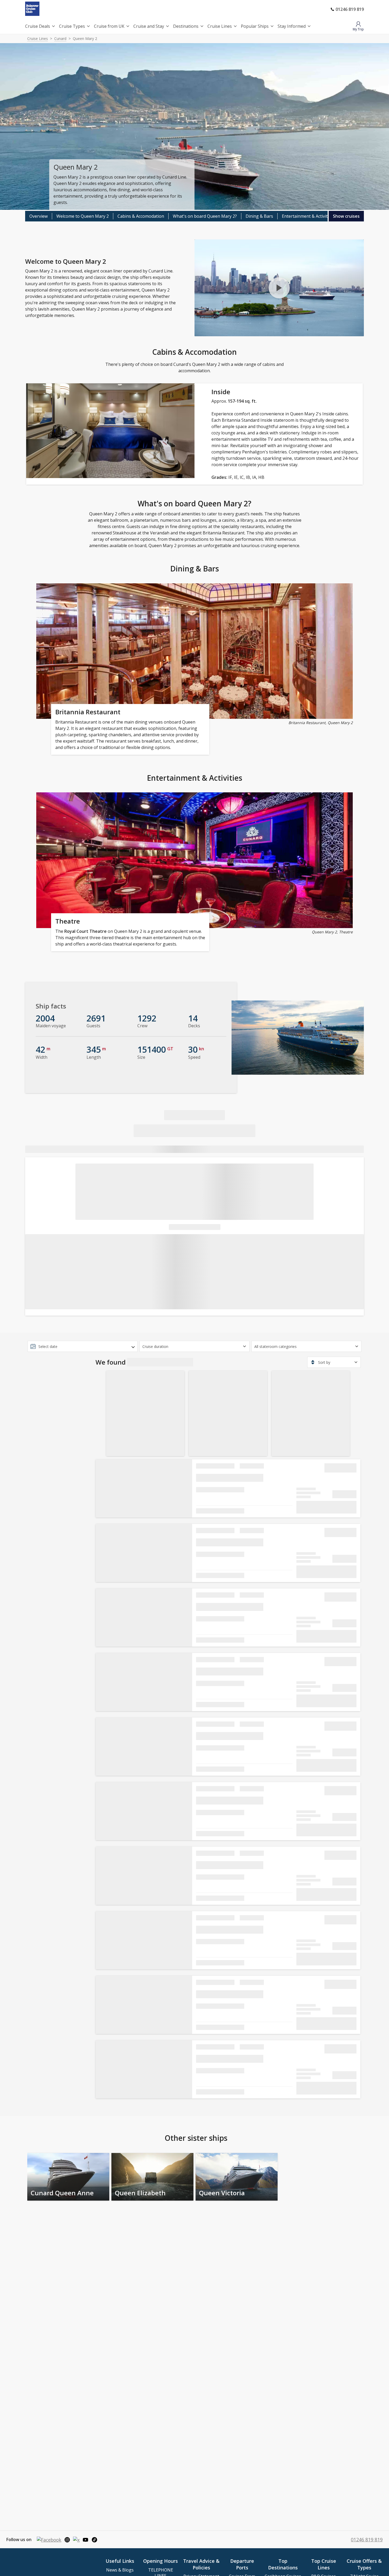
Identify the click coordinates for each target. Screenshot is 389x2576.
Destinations (186, 26)
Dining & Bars (259, 216)
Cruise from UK (109, 26)
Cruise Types (72, 26)
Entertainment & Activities (307, 216)
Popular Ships (255, 26)
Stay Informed (292, 26)
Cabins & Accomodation (141, 216)
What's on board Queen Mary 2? (205, 216)
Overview (39, 216)
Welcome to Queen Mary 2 (83, 216)
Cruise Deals (38, 26)
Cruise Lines (220, 26)
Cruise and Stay (149, 26)
